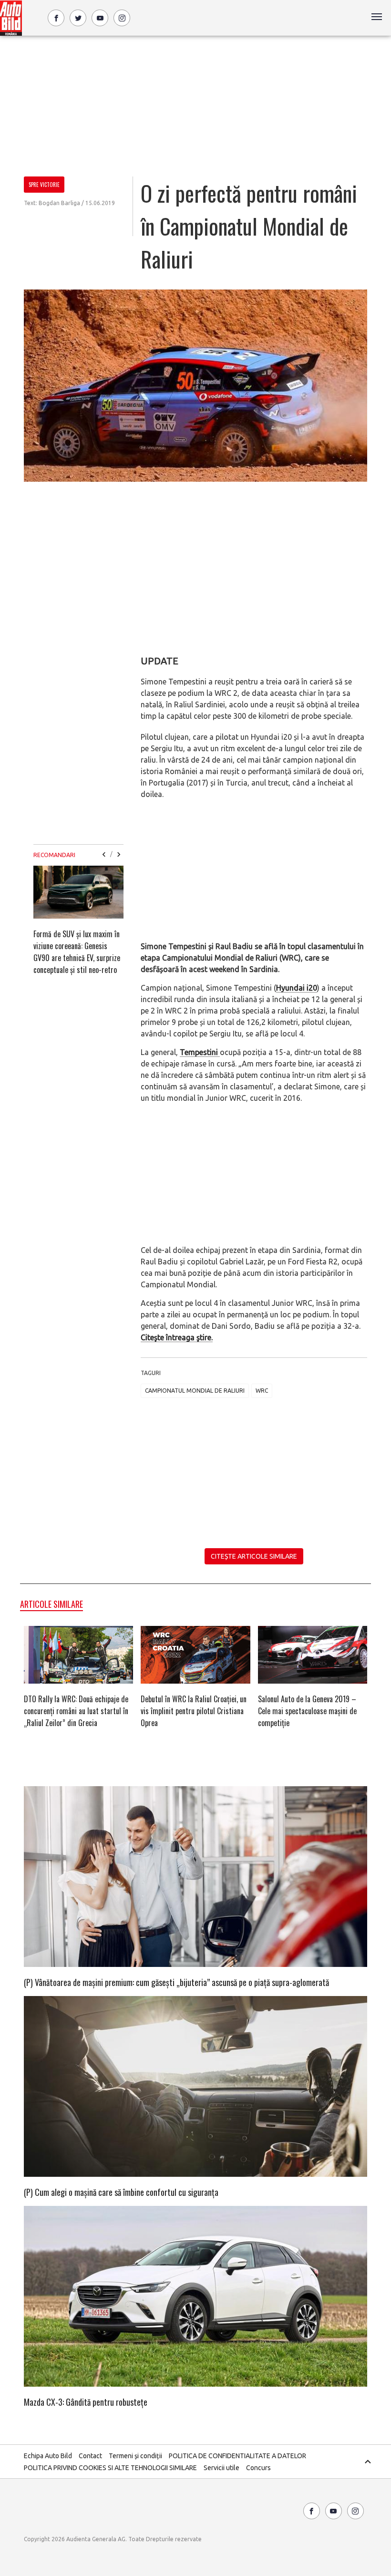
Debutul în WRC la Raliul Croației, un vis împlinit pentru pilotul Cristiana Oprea (194, 1711)
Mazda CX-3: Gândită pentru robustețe (86, 2402)
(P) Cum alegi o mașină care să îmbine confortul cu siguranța (121, 2192)
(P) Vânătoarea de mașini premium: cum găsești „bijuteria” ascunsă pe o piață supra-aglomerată (176, 1982)
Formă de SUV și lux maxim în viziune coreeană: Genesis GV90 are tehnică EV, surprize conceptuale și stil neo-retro (77, 952)
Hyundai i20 (297, 988)
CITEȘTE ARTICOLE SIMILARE (254, 1556)
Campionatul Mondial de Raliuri (195, 1391)
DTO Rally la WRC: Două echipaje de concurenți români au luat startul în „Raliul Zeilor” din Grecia (76, 1711)
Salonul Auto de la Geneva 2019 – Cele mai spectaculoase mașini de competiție (307, 1711)
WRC (262, 1391)
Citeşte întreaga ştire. (177, 1337)
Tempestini (200, 1052)
